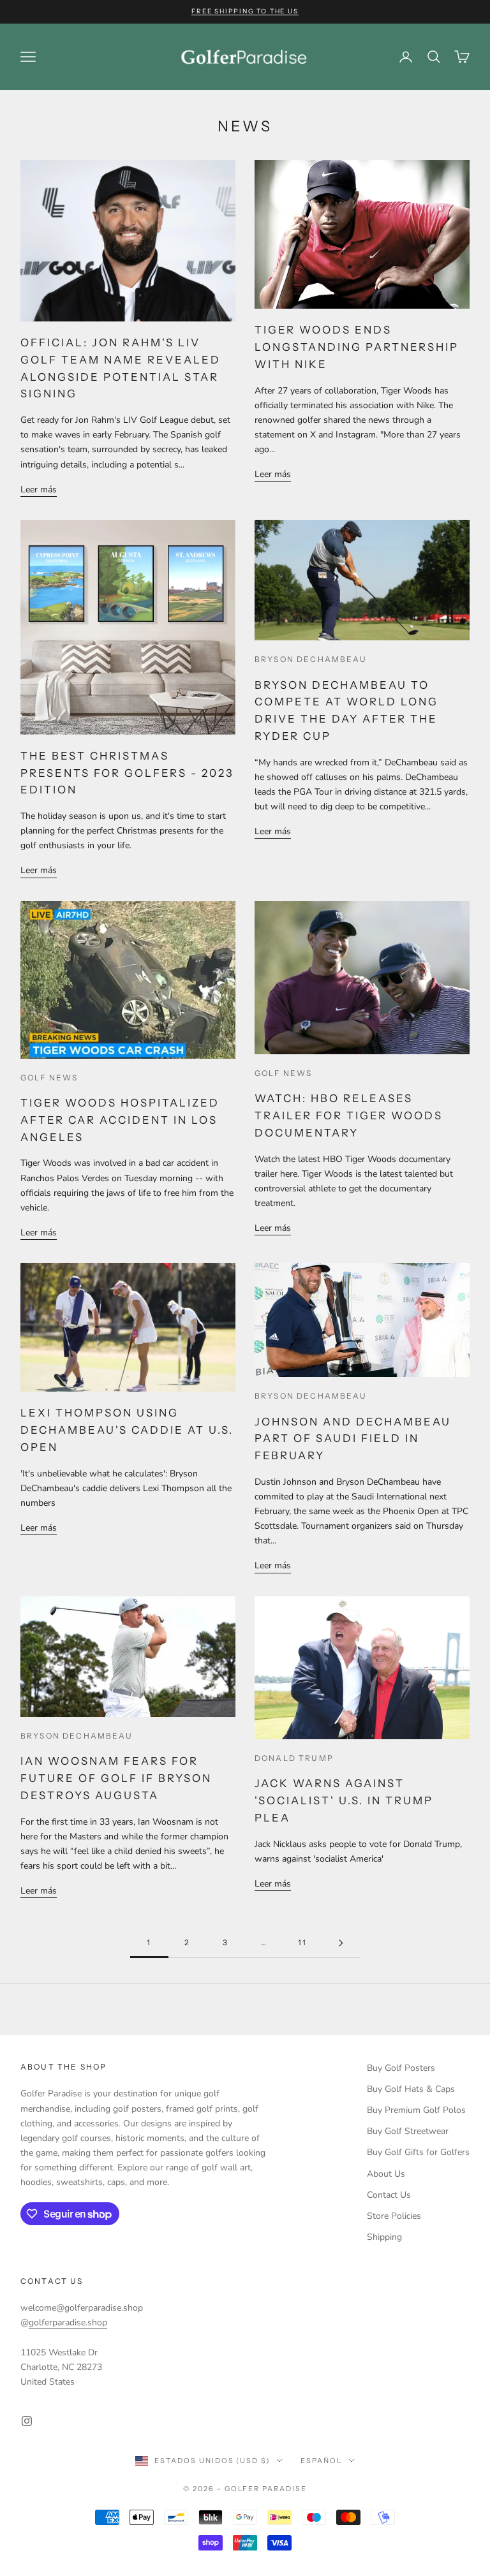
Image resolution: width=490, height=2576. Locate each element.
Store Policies (394, 2216)
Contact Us (389, 2195)
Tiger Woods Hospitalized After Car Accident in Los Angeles (120, 1120)
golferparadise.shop (68, 2322)
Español (321, 2461)
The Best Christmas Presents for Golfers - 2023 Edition (128, 773)
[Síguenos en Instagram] (27, 2421)
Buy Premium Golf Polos (416, 2110)
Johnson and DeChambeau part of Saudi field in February (353, 1439)
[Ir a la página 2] (341, 1943)
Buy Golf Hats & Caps (411, 2089)
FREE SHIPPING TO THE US (245, 11)
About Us (386, 2174)
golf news (49, 1078)
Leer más (39, 489)
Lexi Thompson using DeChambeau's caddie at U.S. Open (127, 1430)
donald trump (294, 1758)
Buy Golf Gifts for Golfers (418, 2152)
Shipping (384, 2237)
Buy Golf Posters (401, 2068)
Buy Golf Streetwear (408, 2131)
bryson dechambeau (311, 659)
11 (302, 1942)
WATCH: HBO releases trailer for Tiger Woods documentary (349, 1115)
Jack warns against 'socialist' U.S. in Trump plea (344, 1800)
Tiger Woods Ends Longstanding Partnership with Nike (357, 347)
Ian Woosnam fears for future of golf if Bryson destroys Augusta (116, 1778)
